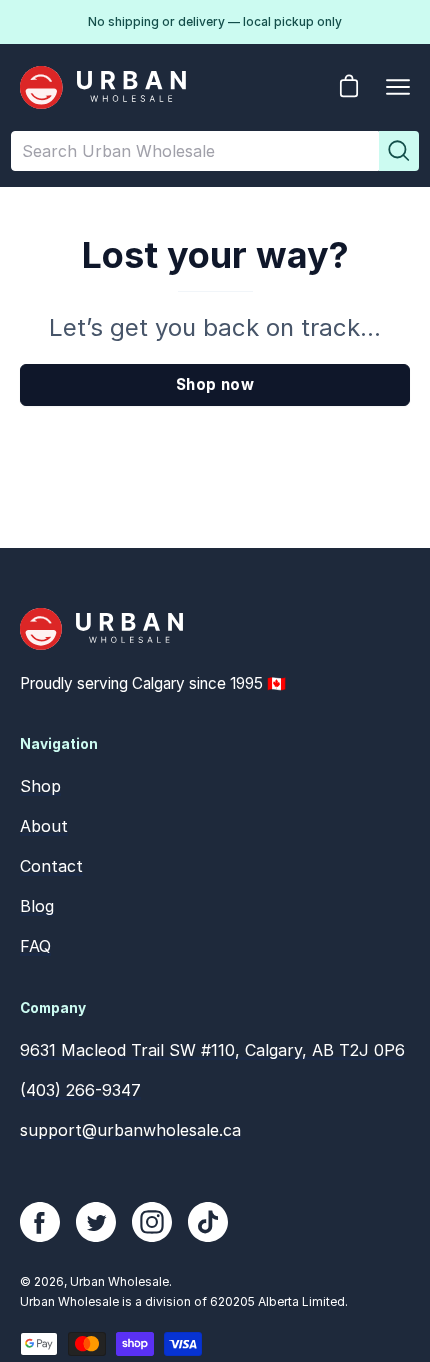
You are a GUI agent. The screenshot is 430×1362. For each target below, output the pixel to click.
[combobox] (195, 151)
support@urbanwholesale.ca (130, 1130)
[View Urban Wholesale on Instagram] (152, 1222)
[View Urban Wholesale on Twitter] (96, 1222)
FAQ (35, 946)
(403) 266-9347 (80, 1090)
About (44, 826)
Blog (37, 906)
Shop (40, 786)
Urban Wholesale (119, 1281)
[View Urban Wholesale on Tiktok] (208, 1222)
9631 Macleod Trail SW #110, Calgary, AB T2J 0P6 (212, 1050)
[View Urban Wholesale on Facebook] (40, 1222)
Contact (51, 866)
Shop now (215, 384)
